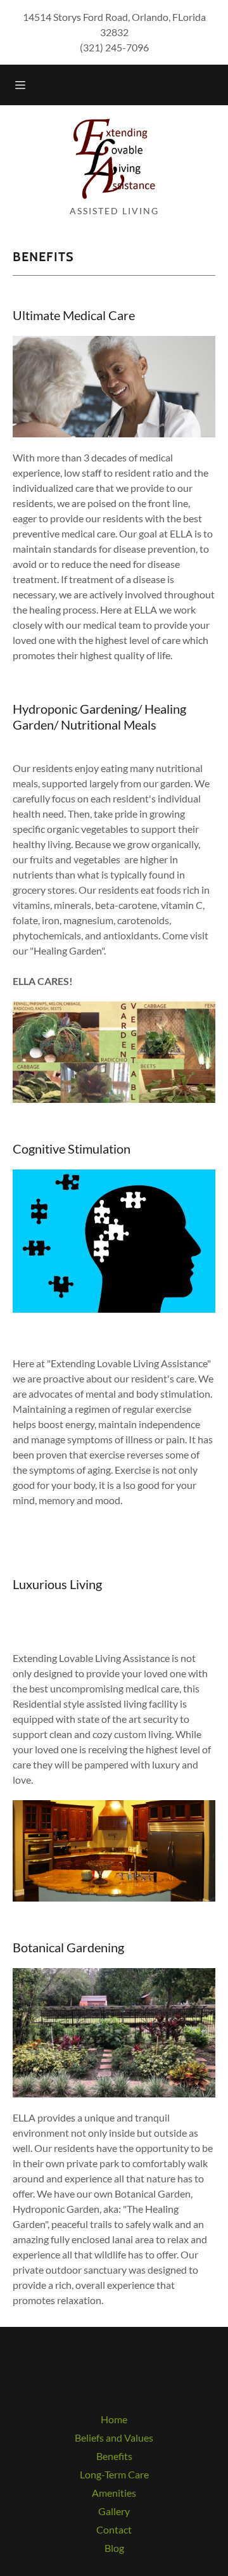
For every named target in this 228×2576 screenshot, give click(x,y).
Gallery (114, 2511)
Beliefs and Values (114, 2438)
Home (114, 2419)
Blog (114, 2548)
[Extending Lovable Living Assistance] (114, 157)
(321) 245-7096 (114, 47)
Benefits (114, 2456)
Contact (114, 2529)
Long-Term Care (114, 2474)
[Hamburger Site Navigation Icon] (22, 85)
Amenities (114, 2493)
